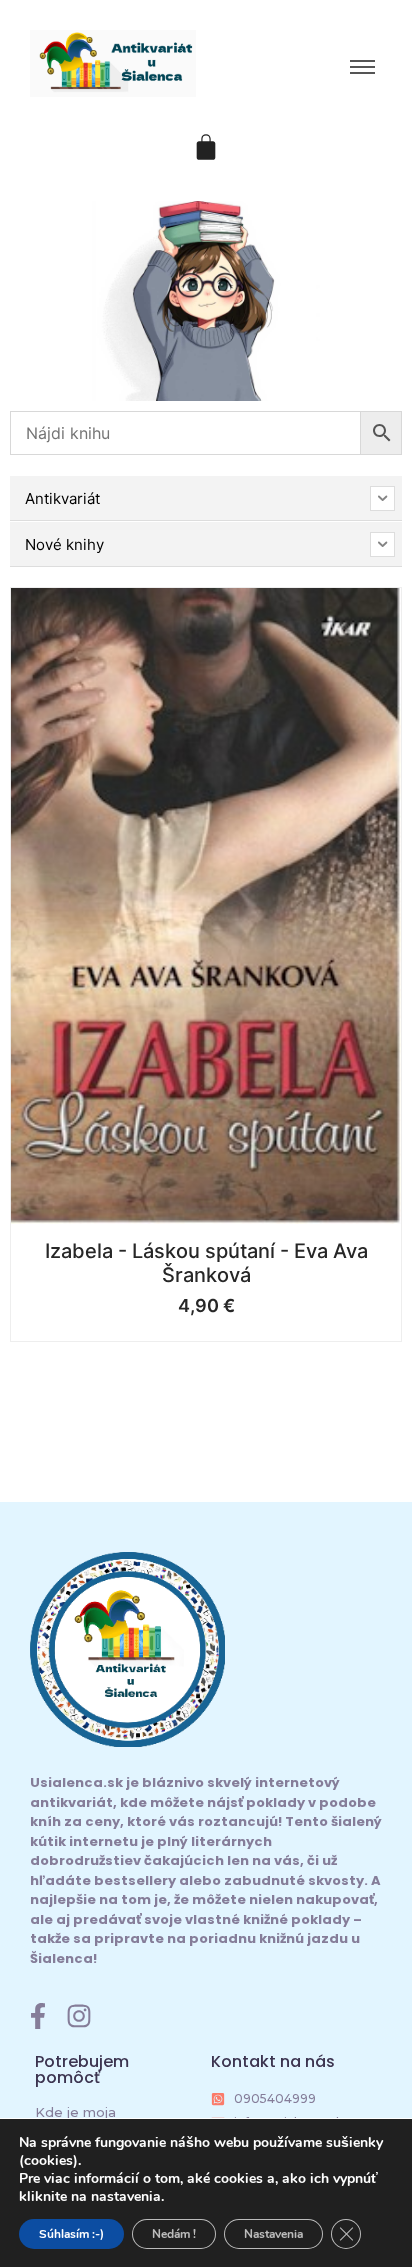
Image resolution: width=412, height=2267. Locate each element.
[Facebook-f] (38, 2016)
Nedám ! (174, 2234)
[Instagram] (79, 2016)
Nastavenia (273, 2234)
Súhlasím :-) (71, 2234)
